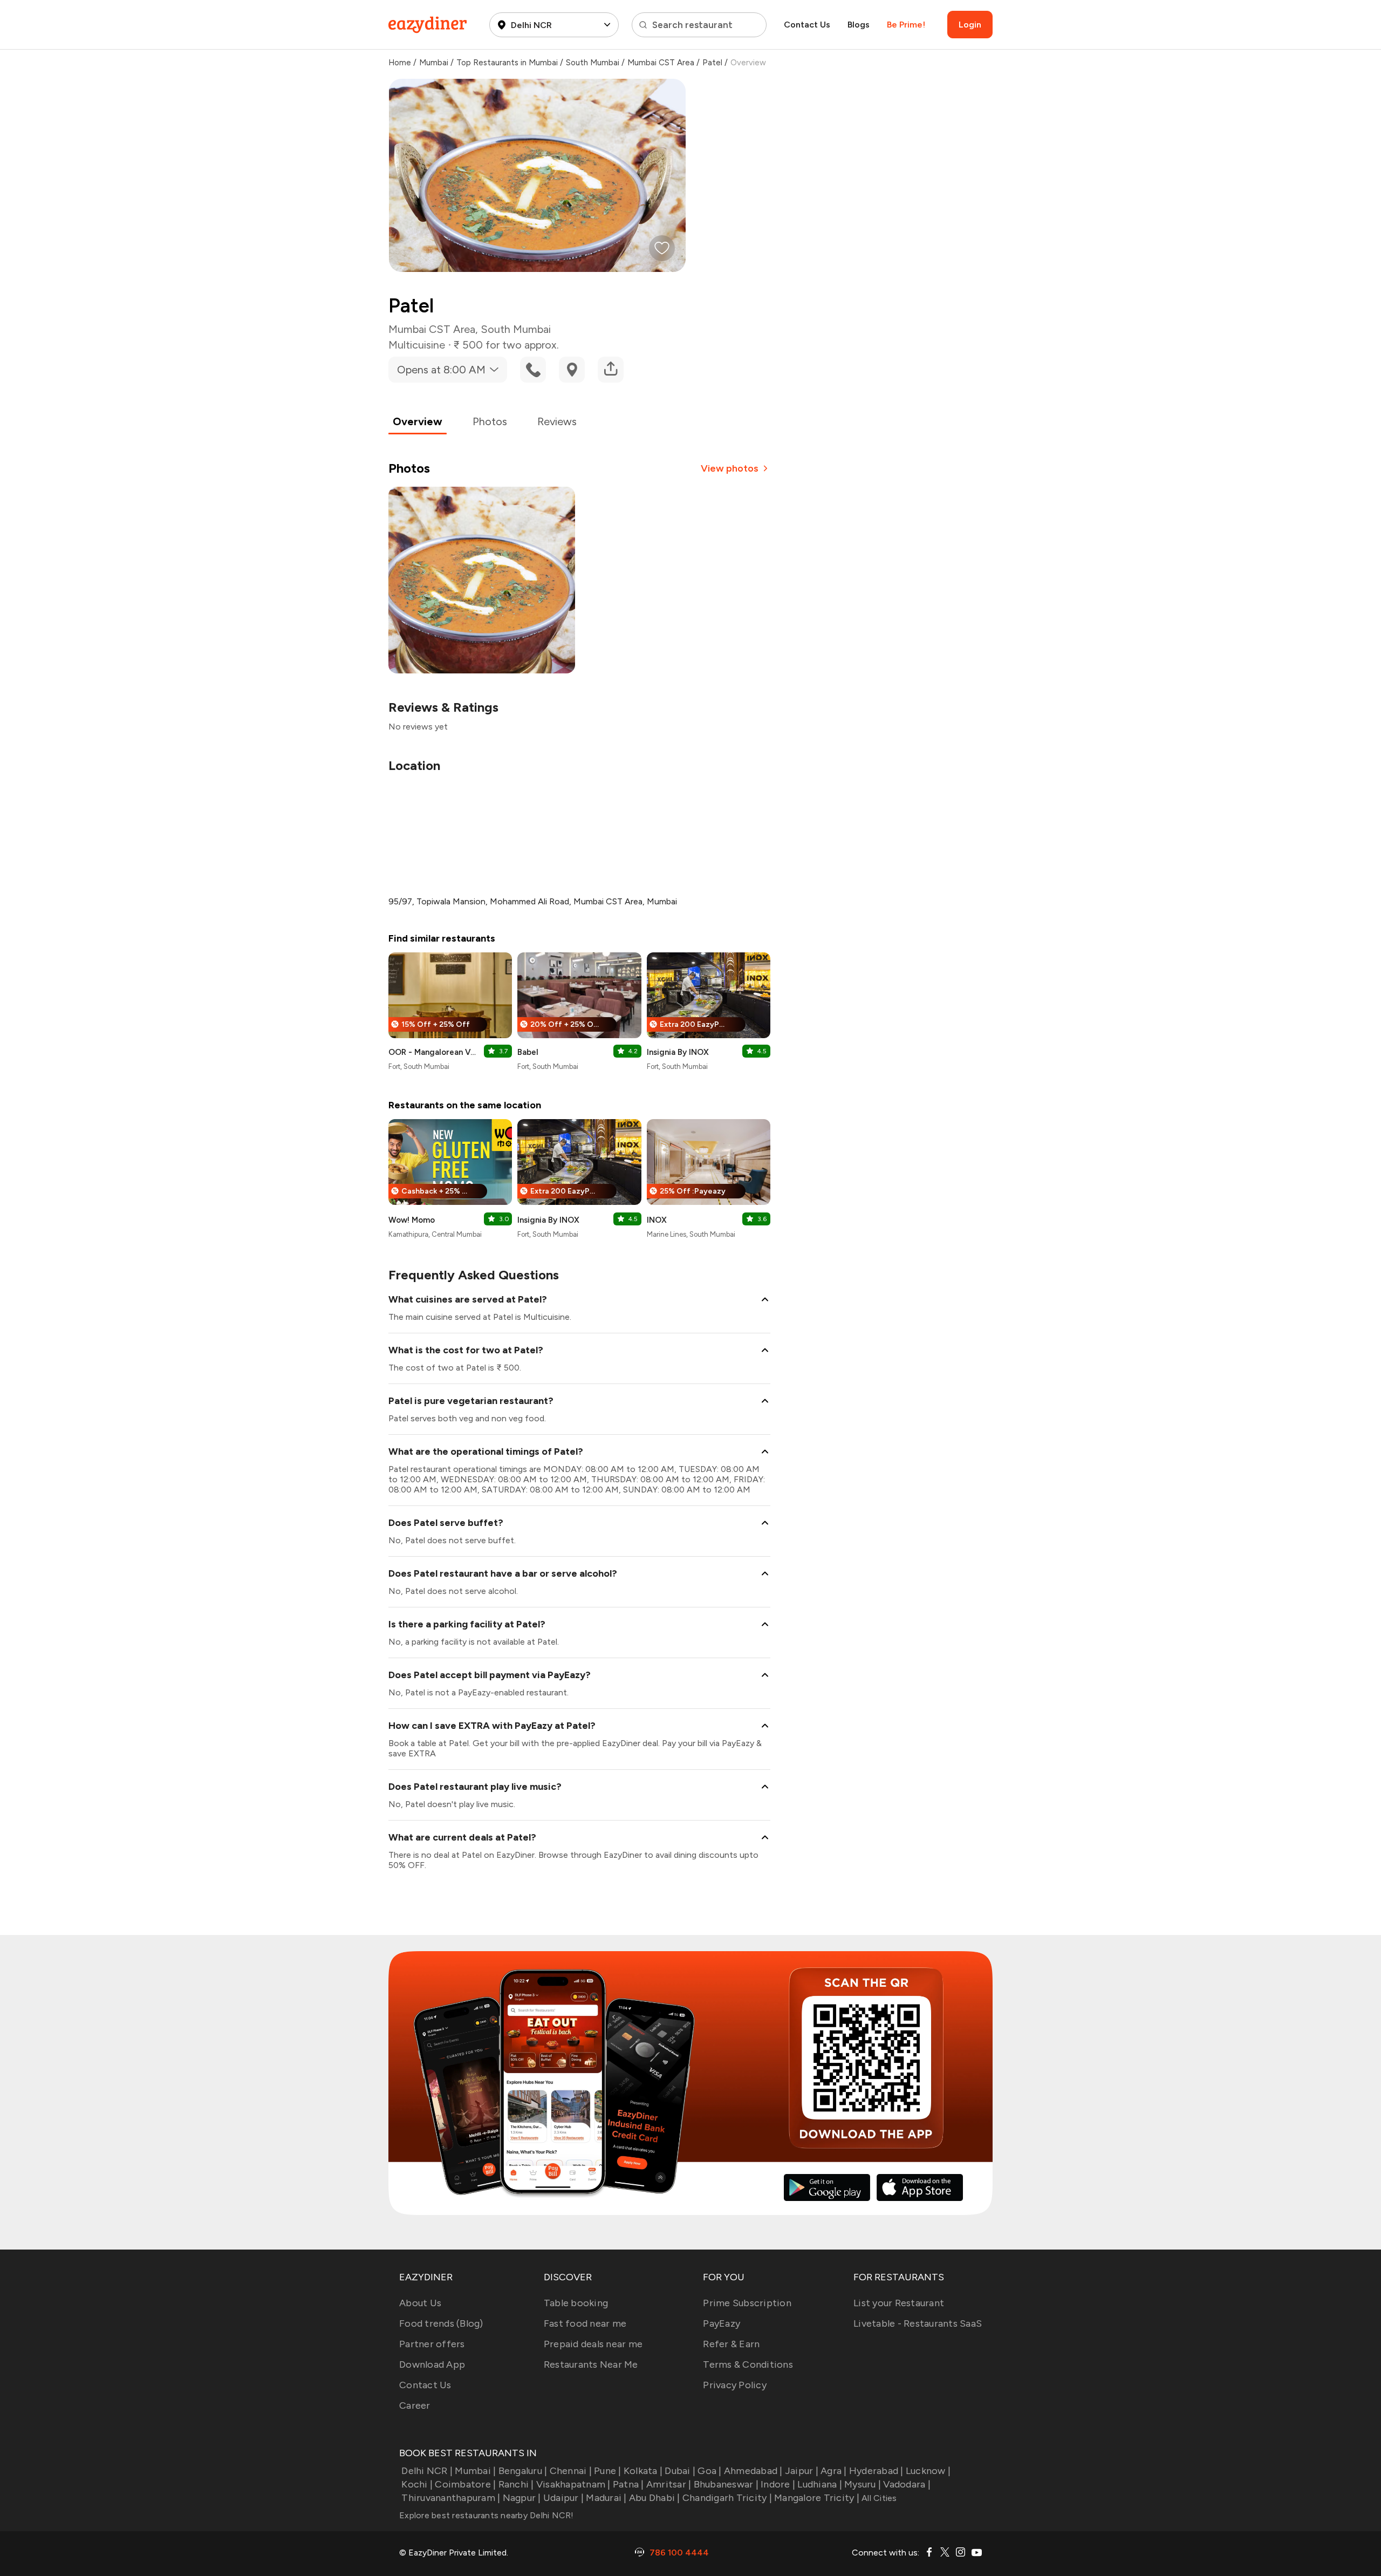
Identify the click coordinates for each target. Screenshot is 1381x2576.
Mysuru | (863, 2484)
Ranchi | (516, 2484)
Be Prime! (906, 25)
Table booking (576, 2303)
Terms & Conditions (748, 2364)
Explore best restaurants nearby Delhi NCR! (487, 2515)
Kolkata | (643, 2471)
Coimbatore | (465, 2484)
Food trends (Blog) (441, 2323)
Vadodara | (907, 2484)
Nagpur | (522, 2498)
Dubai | (680, 2471)
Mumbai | (475, 2471)
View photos (730, 468)
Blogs (859, 25)
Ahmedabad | (753, 2471)
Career (415, 2405)
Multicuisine (417, 345)
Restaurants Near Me (591, 2364)
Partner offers (432, 2344)
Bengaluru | (523, 2471)
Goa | (709, 2471)
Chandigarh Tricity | (727, 2498)
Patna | (628, 2484)
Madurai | (606, 2498)
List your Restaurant (899, 2303)
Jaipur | (802, 2471)
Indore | (778, 2484)
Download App (432, 2364)
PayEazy (722, 2323)
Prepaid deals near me (593, 2344)
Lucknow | (928, 2471)
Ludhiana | (820, 2484)
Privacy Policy (735, 2385)
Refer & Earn (731, 2344)
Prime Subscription (747, 2303)
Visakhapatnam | (573, 2484)
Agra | (834, 2471)
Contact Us (807, 25)
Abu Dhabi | (655, 2498)
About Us (420, 2303)
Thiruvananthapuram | (451, 2498)
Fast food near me (585, 2323)
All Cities (878, 2498)
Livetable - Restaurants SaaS (918, 2323)
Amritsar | (669, 2484)
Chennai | (571, 2471)
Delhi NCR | (427, 2471)
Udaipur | (563, 2498)
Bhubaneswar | (726, 2484)
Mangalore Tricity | (817, 2498)
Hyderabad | (876, 2471)
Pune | (608, 2471)
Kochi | (417, 2484)
